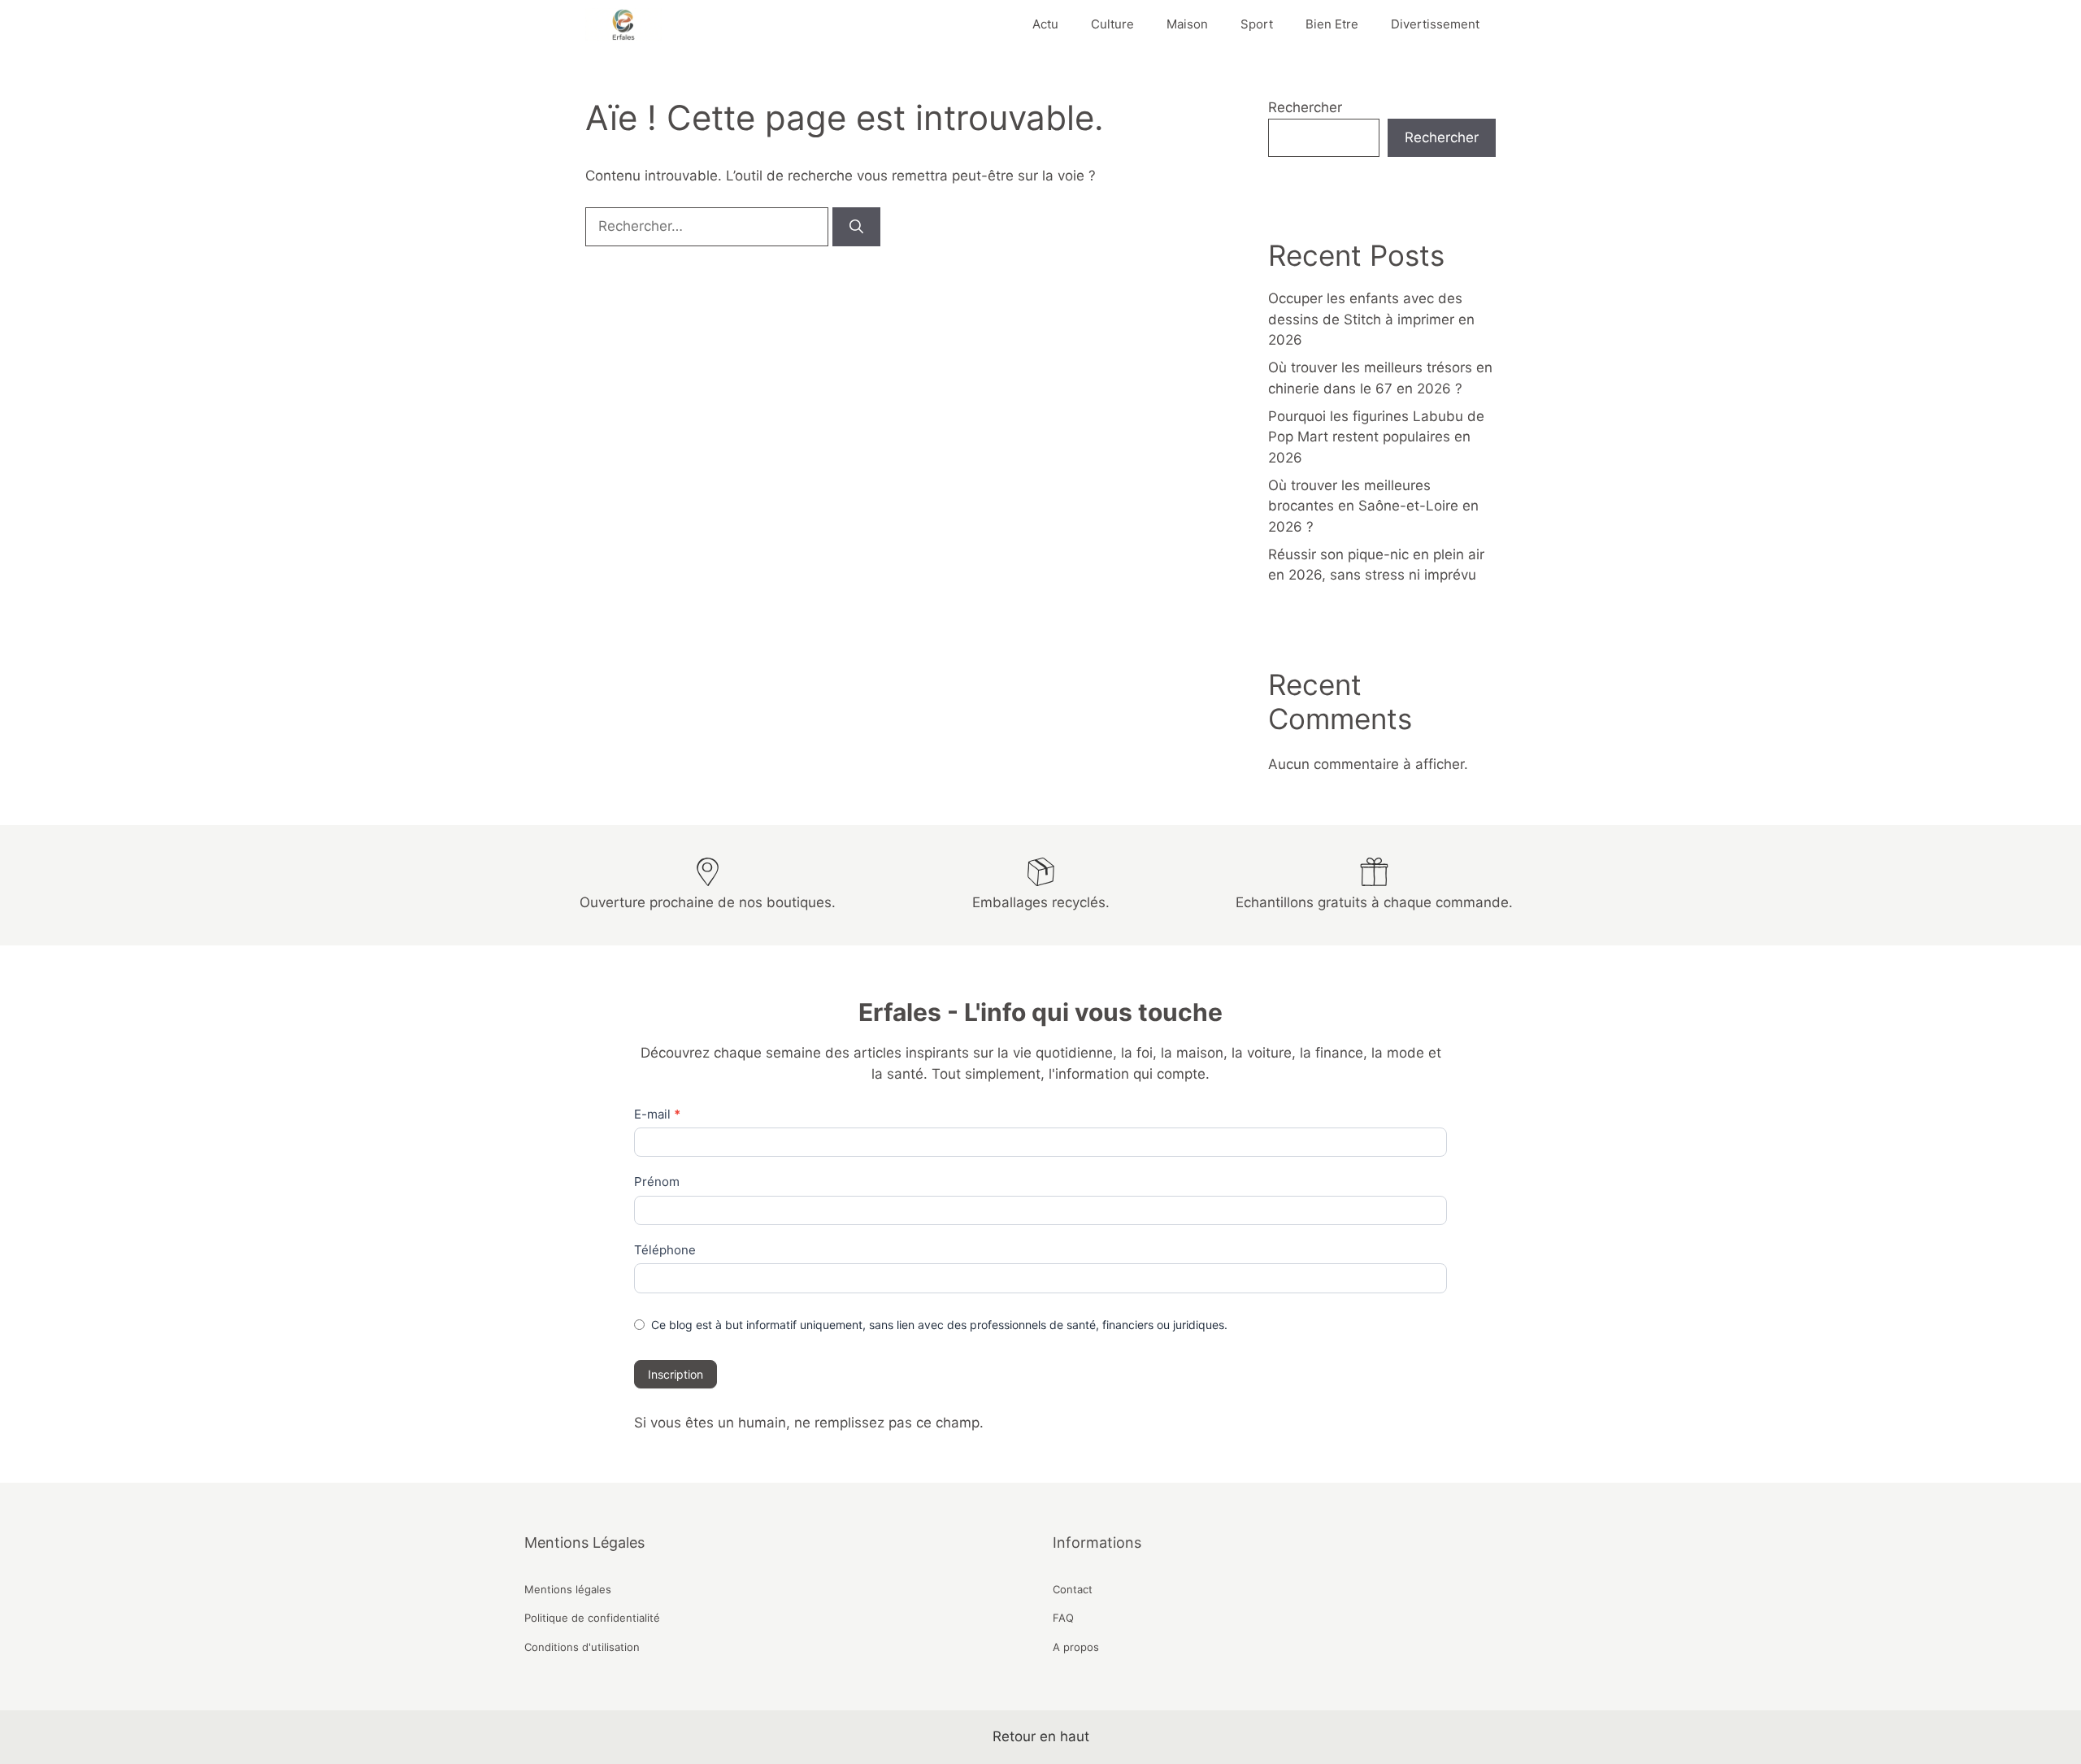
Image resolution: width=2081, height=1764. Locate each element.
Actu (1045, 24)
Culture (1112, 24)
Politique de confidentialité (592, 1618)
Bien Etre (1332, 24)
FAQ (1063, 1618)
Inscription (676, 1374)
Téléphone (665, 1250)
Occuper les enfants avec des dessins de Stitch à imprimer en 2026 (1371, 319)
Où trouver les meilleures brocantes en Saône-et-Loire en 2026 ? (1373, 506)
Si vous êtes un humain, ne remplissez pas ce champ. (809, 1423)
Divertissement (1435, 24)
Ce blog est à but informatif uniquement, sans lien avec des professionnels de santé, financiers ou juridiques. (939, 1325)
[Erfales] (623, 24)
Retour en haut (1041, 1736)
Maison (1187, 24)
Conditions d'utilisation (582, 1647)
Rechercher (1305, 107)
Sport (1257, 24)
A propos (1076, 1647)
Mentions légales (568, 1589)
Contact (1073, 1589)
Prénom (657, 1182)
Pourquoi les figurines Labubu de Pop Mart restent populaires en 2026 (1376, 437)
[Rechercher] (856, 227)
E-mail (657, 1114)
